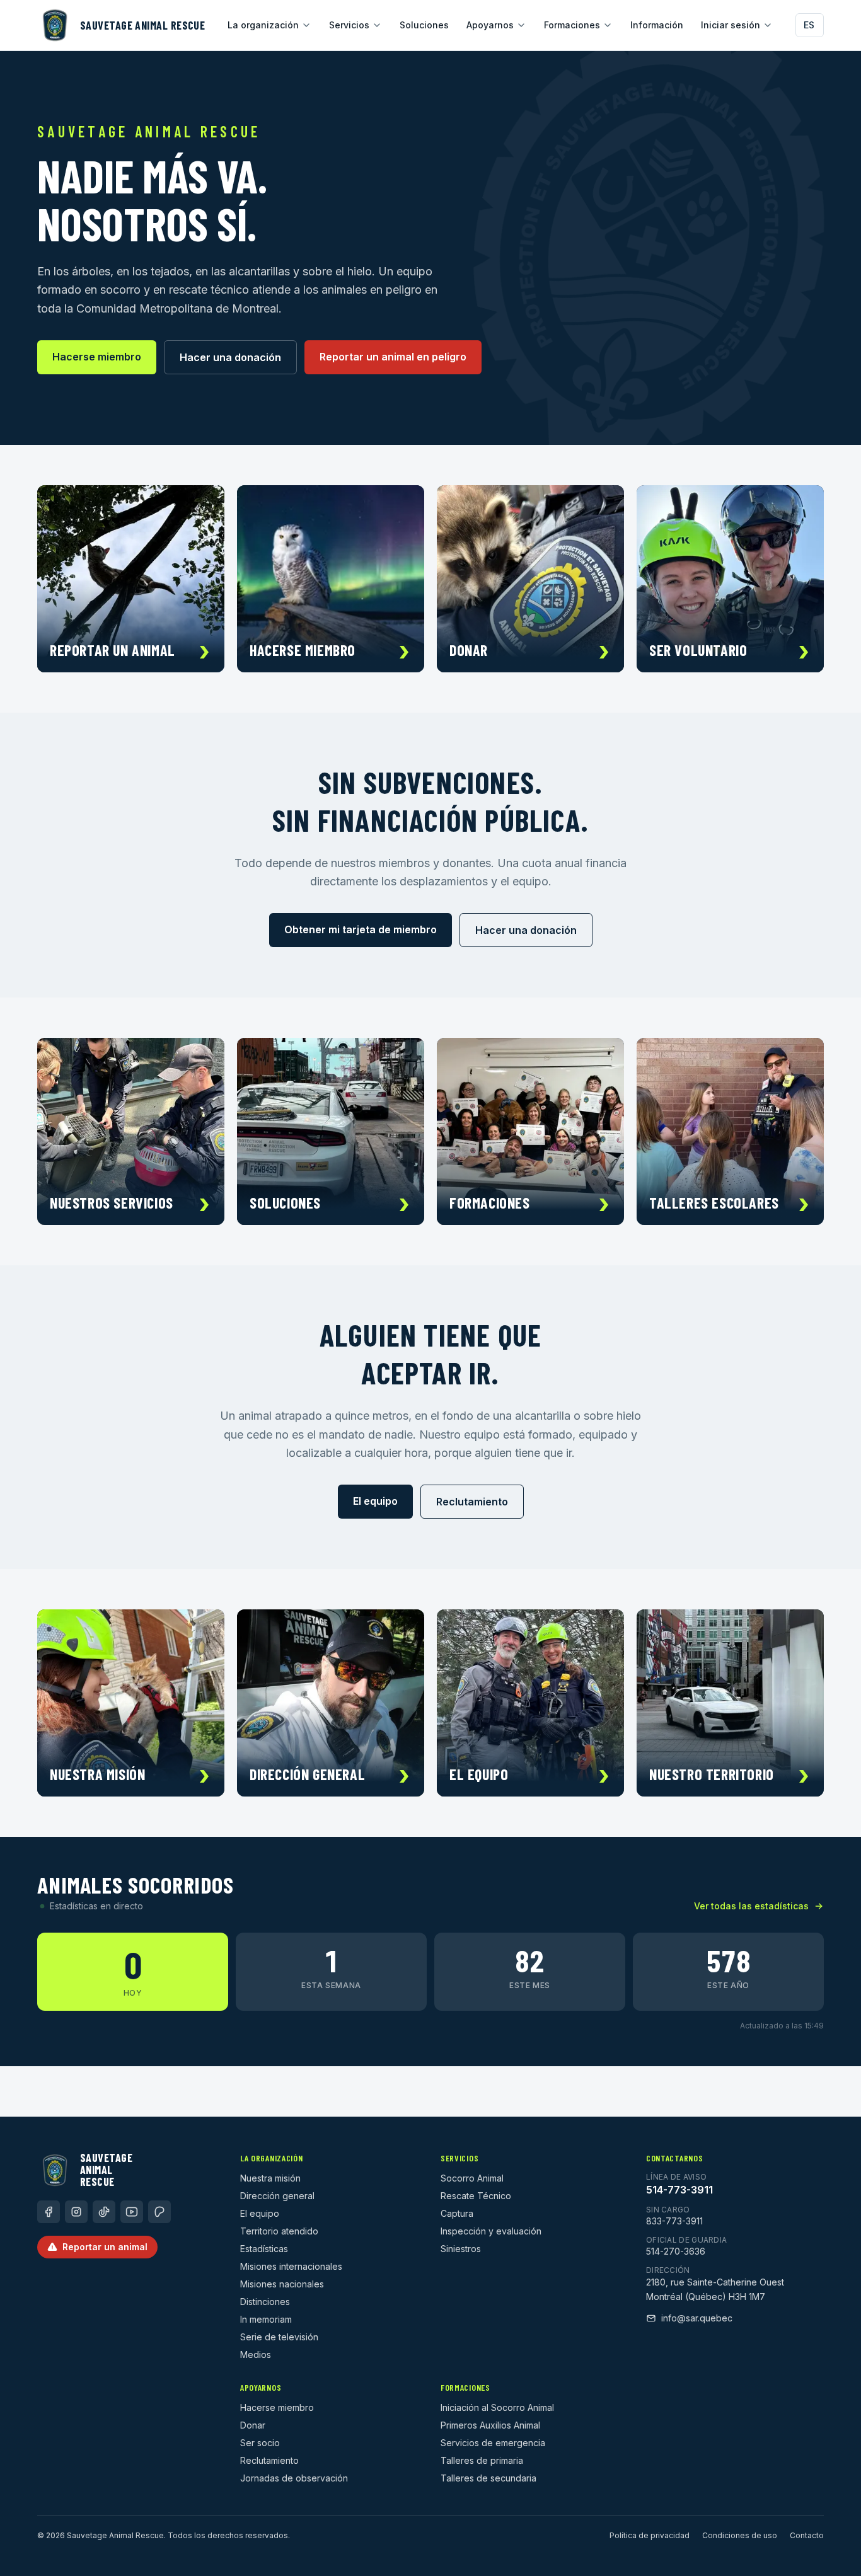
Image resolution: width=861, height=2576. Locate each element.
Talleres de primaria (482, 2460)
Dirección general (277, 2196)
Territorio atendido (279, 2231)
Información (657, 25)
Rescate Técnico (476, 2196)
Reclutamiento (472, 1502)
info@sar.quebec (697, 2318)
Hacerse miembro (97, 357)
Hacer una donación (230, 357)
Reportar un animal (105, 2247)
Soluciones (424, 25)
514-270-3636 (676, 2251)
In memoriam (266, 2319)
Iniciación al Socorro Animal (497, 2407)
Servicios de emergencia (493, 2443)
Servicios (349, 25)
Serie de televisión (279, 2337)
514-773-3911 (679, 2190)
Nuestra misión (270, 2178)
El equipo (375, 1501)
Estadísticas (264, 2249)
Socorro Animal (472, 2178)
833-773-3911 (674, 2221)
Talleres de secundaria (488, 2478)
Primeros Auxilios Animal (490, 2425)
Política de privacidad (650, 2535)
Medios (256, 2355)
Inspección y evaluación (491, 2231)
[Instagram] (76, 2212)
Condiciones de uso (740, 2535)
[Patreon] (159, 2212)
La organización (263, 25)
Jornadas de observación (294, 2478)
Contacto (807, 2535)
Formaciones (572, 25)
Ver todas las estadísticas (751, 1906)
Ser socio (260, 2443)
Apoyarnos (490, 25)
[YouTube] (132, 2212)
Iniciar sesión (731, 25)
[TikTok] (104, 2212)
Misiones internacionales (291, 2266)
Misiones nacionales (282, 2284)
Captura (457, 2213)
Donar (253, 2425)
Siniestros (461, 2249)
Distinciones (265, 2302)
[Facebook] (49, 2212)
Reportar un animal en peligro (393, 357)
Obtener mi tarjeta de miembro (361, 929)
